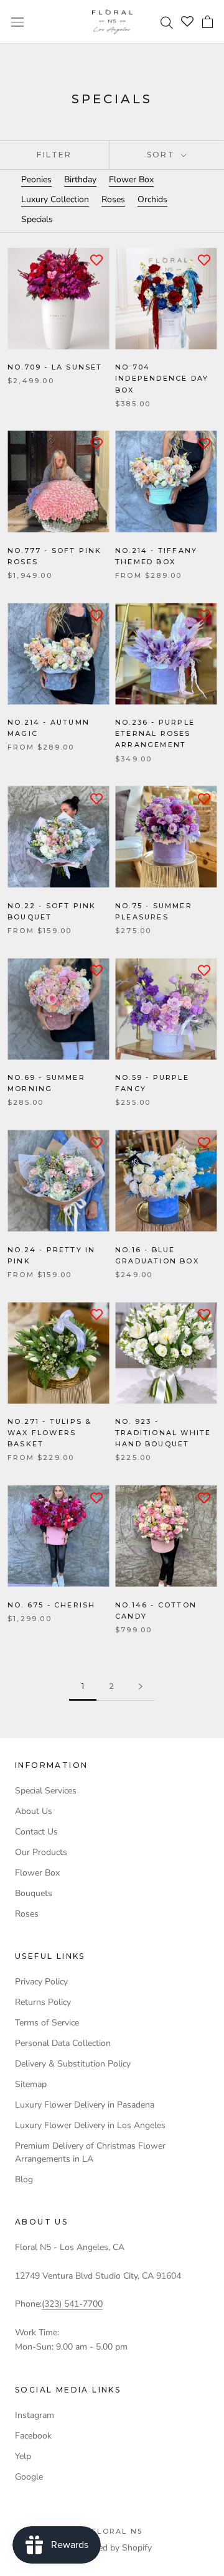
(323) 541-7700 (72, 2304)
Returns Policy (43, 2002)
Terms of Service (47, 2023)
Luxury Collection (55, 199)
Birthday (80, 179)
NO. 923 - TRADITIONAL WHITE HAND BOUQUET (163, 1433)
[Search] (168, 22)
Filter (54, 155)
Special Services (46, 1791)
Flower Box (131, 179)
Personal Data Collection (63, 2043)
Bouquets (34, 1893)
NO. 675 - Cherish (51, 1605)
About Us (34, 1811)
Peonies (36, 179)
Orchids (152, 199)
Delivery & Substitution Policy (73, 2064)
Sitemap (31, 2084)
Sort (163, 155)
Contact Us (36, 1832)
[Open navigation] (17, 21)
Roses (113, 199)
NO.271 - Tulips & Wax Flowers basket (49, 1433)
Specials (37, 219)
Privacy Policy (41, 1982)
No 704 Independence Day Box (162, 378)
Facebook (33, 2436)
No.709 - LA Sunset (55, 367)
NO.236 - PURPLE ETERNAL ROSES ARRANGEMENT (155, 733)
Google (29, 2477)
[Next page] (141, 1687)
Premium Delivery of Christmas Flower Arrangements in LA (90, 2152)
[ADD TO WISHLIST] (96, 260)
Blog (24, 2179)
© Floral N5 (112, 2531)
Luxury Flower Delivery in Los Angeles (90, 2125)
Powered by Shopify (112, 2548)
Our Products (41, 1852)
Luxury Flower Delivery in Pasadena (85, 2105)
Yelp (23, 2456)
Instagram (35, 2415)
